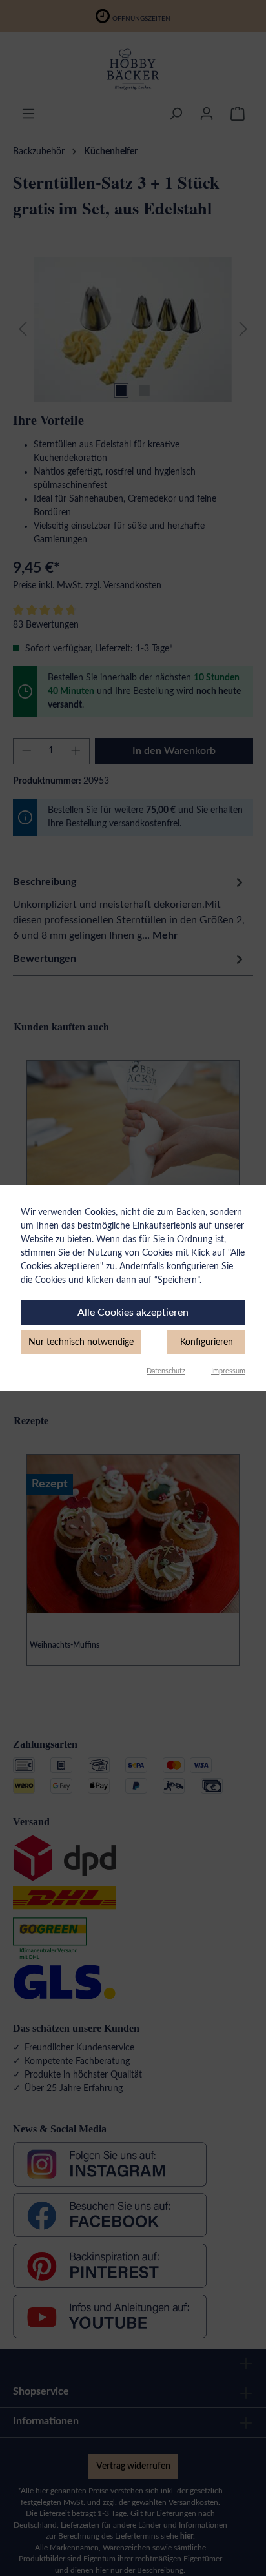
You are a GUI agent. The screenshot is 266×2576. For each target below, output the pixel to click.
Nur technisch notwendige (81, 1342)
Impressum (228, 1371)
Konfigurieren (207, 1342)
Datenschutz (166, 1371)
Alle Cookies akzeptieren (133, 1313)
